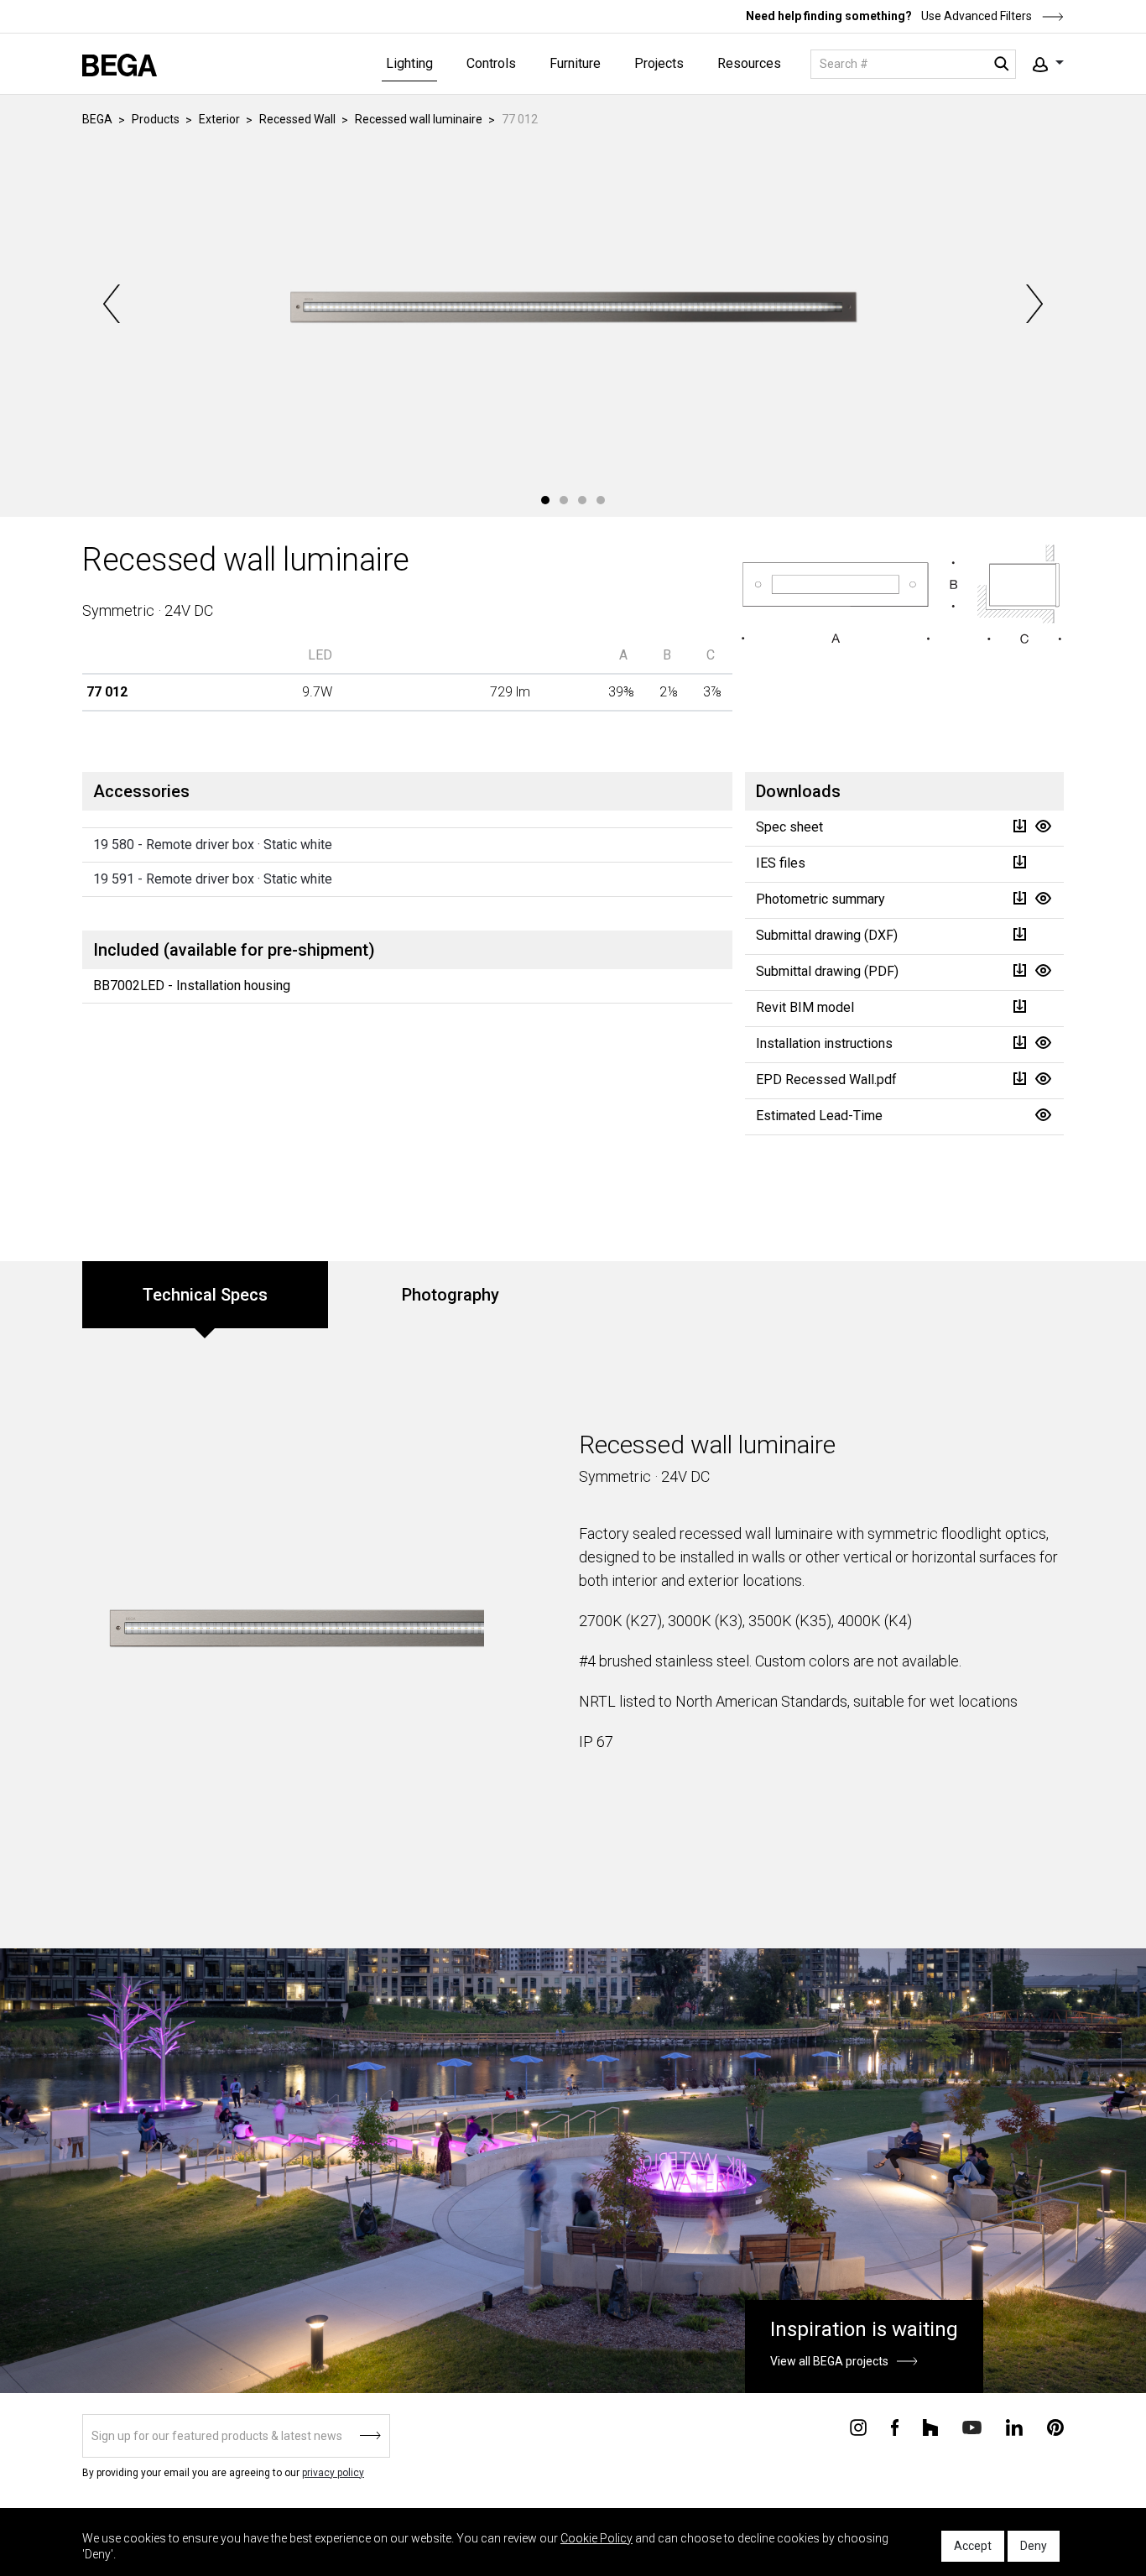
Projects (659, 63)
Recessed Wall (297, 119)
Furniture (575, 63)
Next (1033, 304)
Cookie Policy (596, 2538)
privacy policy (333, 2473)
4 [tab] (601, 500)
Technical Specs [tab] (205, 1295)
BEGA (97, 119)
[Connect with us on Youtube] (972, 2426)
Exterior (219, 119)
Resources (749, 63)
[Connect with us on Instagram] (858, 2427)
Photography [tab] (451, 1295)
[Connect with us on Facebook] (895, 2427)
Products (156, 119)
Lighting (409, 63)
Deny (1034, 2546)
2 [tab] (564, 500)
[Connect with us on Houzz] (930, 2427)
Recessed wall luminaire (419, 119)
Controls (491, 63)
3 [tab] (582, 500)
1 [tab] (545, 500)
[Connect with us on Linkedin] (1014, 2427)
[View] (1043, 826)
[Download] (1019, 826)
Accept (973, 2546)
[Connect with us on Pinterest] (1055, 2427)
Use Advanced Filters (975, 16)
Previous (113, 304)
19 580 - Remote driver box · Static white (213, 845)
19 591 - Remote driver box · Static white (213, 879)
